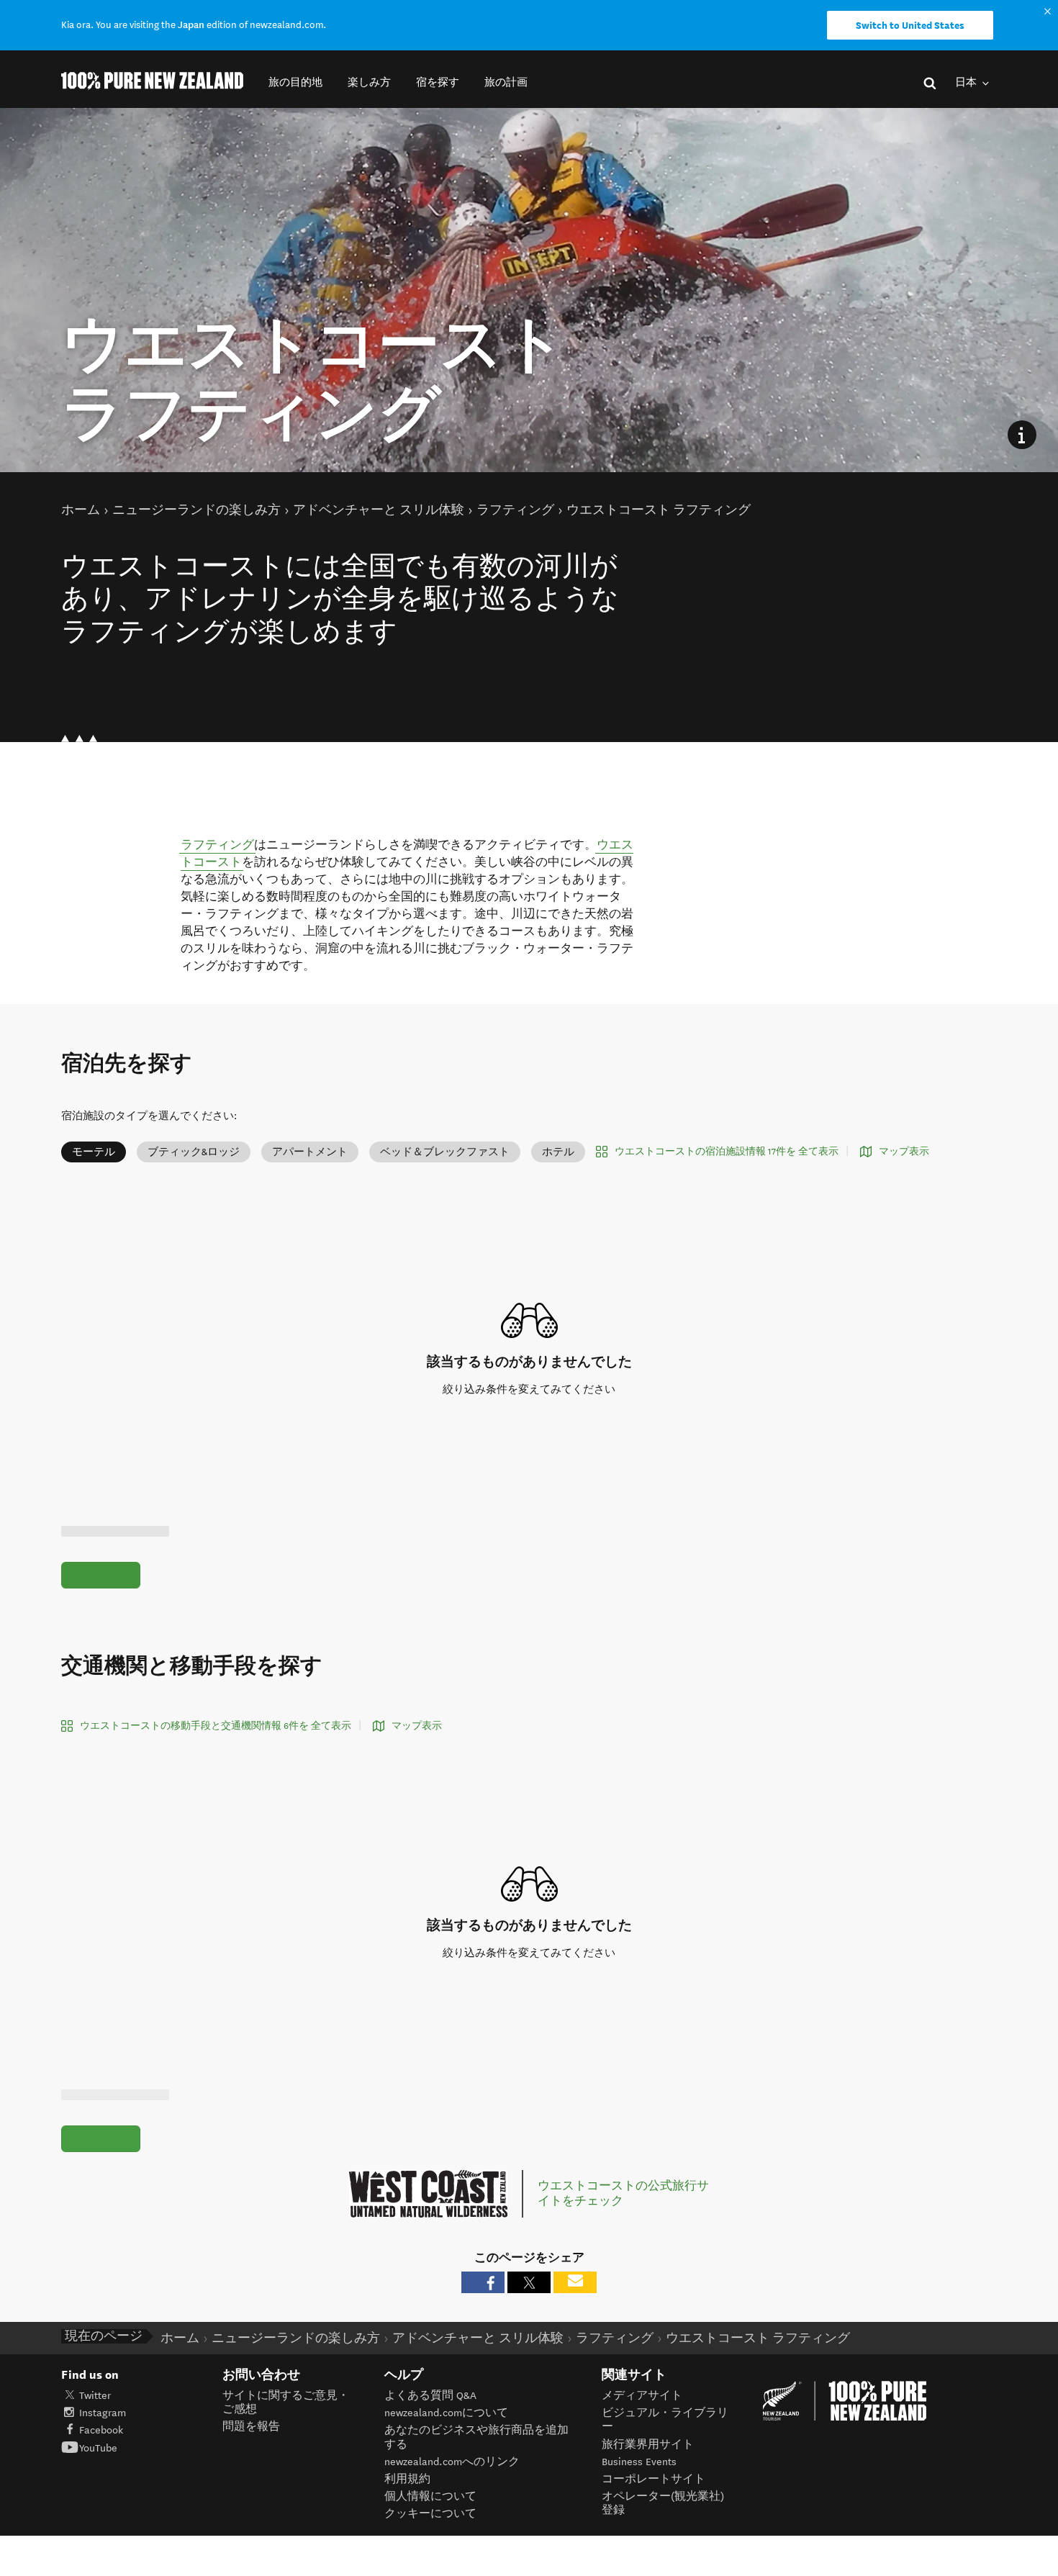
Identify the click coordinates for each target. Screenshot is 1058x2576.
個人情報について (430, 2496)
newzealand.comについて (446, 2413)
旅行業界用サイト (648, 2445)
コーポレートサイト (654, 2479)
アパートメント (310, 1152)
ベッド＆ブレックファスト (445, 1152)
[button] (295, 82)
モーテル (94, 1152)
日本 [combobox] (967, 82)
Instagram (103, 2413)
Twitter (95, 2396)
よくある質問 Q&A (430, 2396)
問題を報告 (251, 2427)
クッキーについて (430, 2514)
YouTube (98, 2448)
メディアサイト (642, 2396)
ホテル (558, 1152)
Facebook (101, 2430)
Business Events (639, 2462)
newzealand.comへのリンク (452, 2462)
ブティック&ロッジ (194, 1152)
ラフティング (217, 845)
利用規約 (407, 2479)
